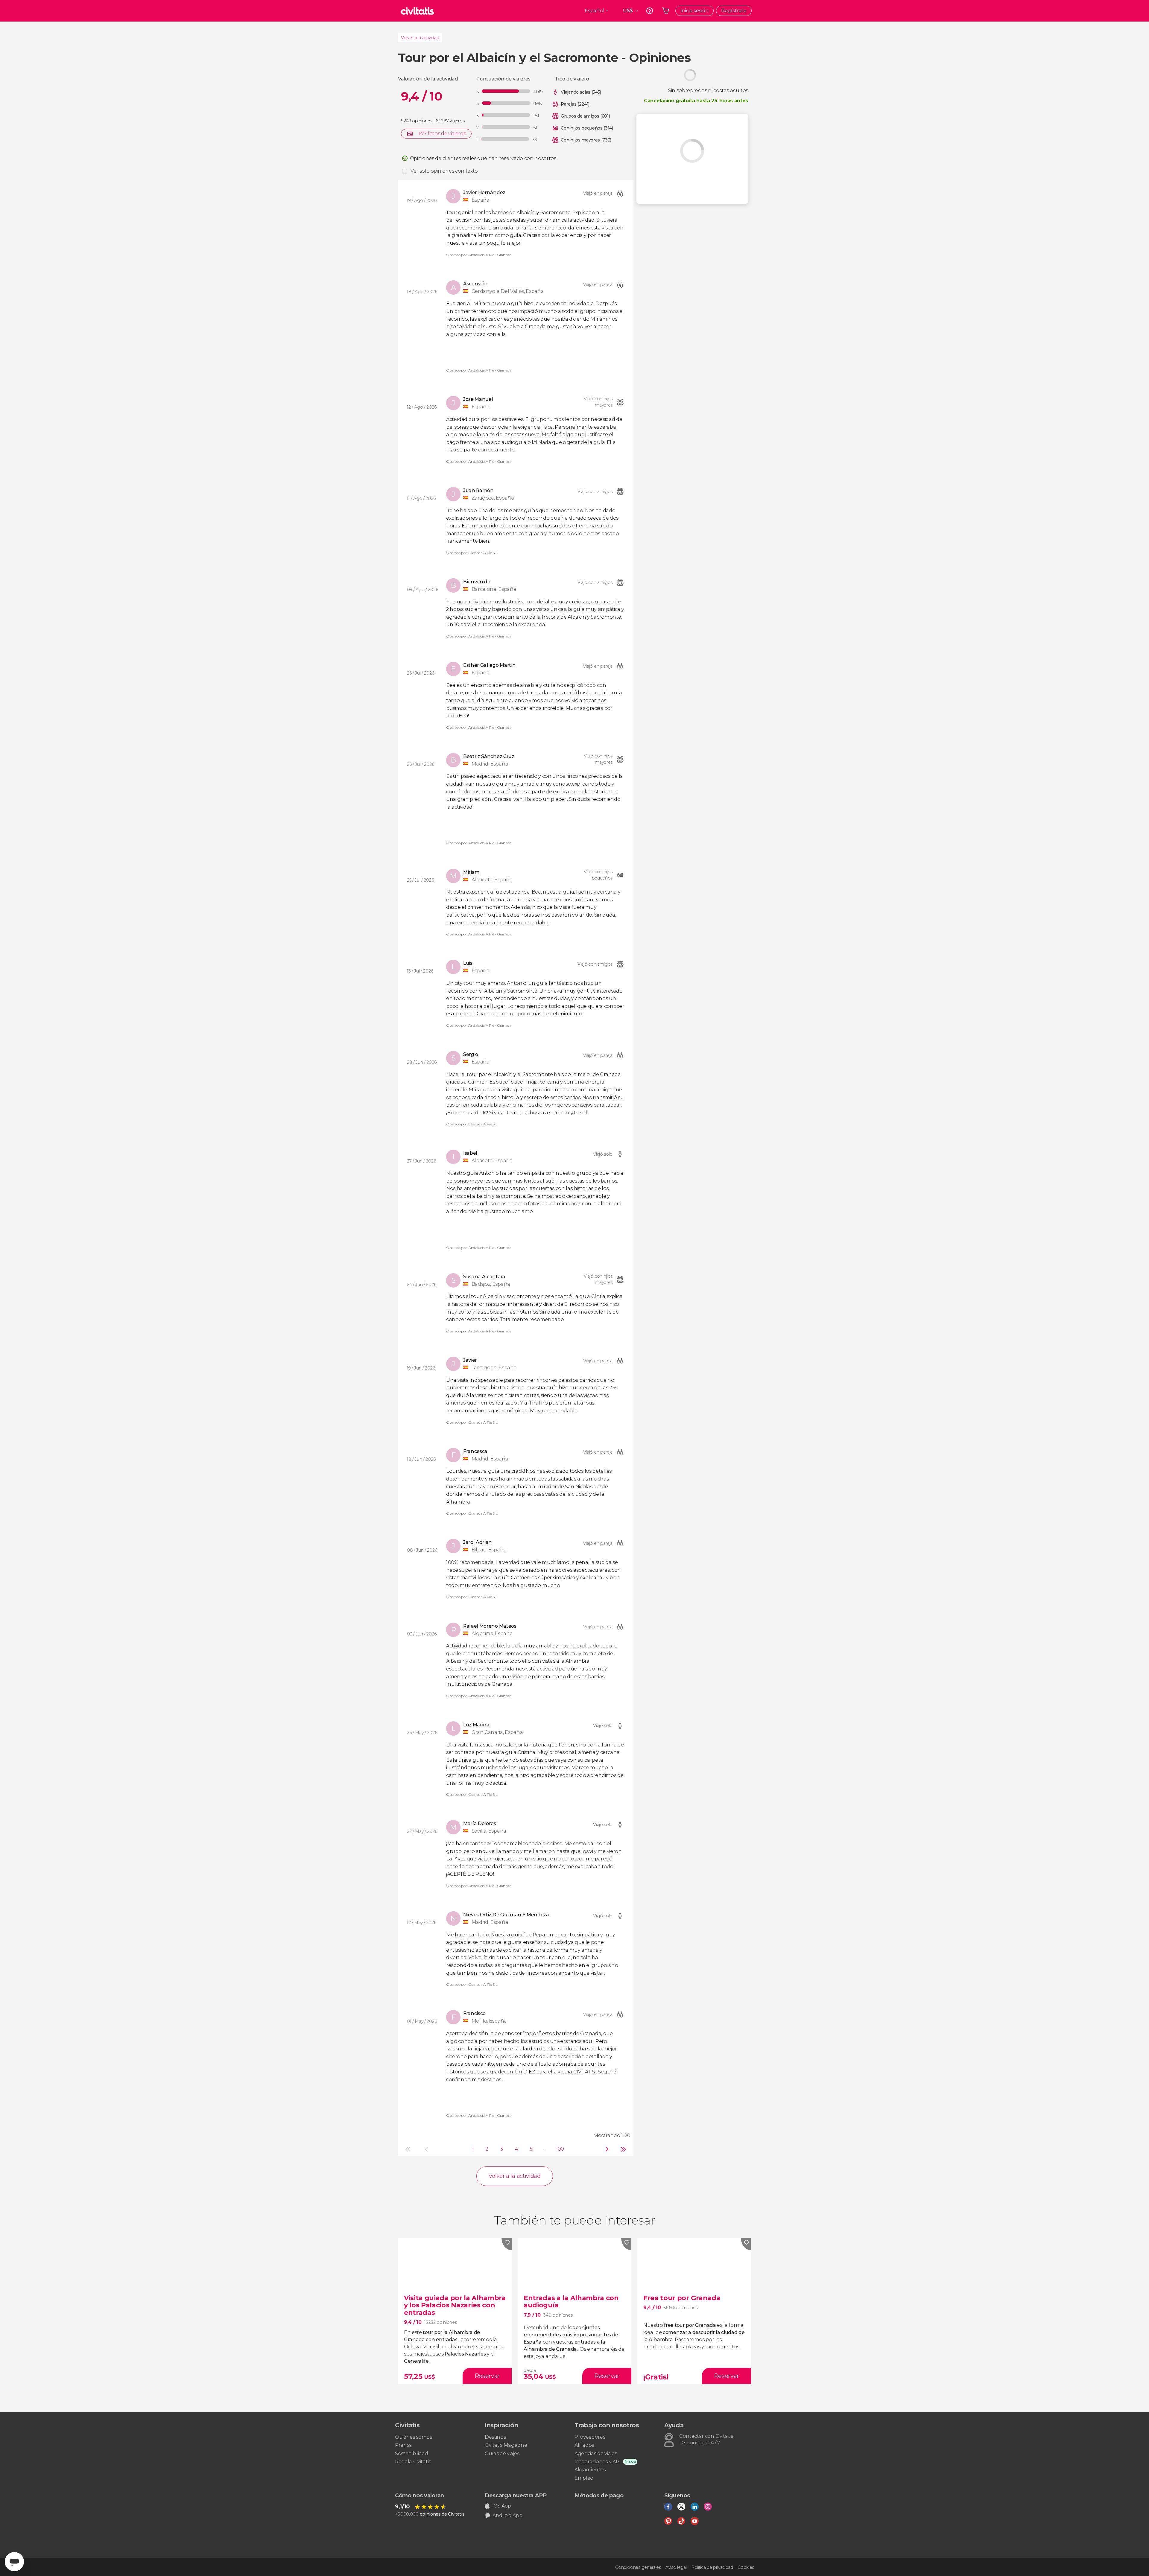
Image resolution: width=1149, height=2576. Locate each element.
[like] (507, 2244)
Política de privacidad (712, 2567)
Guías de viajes (502, 2453)
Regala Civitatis (413, 2462)
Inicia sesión (694, 11)
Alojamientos (590, 2470)
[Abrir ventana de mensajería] (14, 2562)
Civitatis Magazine (506, 2445)
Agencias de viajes (596, 2453)
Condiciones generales (638, 2567)
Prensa (403, 2445)
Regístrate (734, 11)
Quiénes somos (414, 2437)
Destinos (495, 2437)
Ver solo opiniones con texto (444, 171)
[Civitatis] (417, 11)
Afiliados (584, 2445)
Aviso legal (676, 2567)
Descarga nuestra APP (516, 2496)
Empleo (584, 2478)
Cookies (746, 2567)
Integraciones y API (598, 2462)
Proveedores (590, 2437)
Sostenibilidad (412, 2453)
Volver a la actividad (420, 38)
